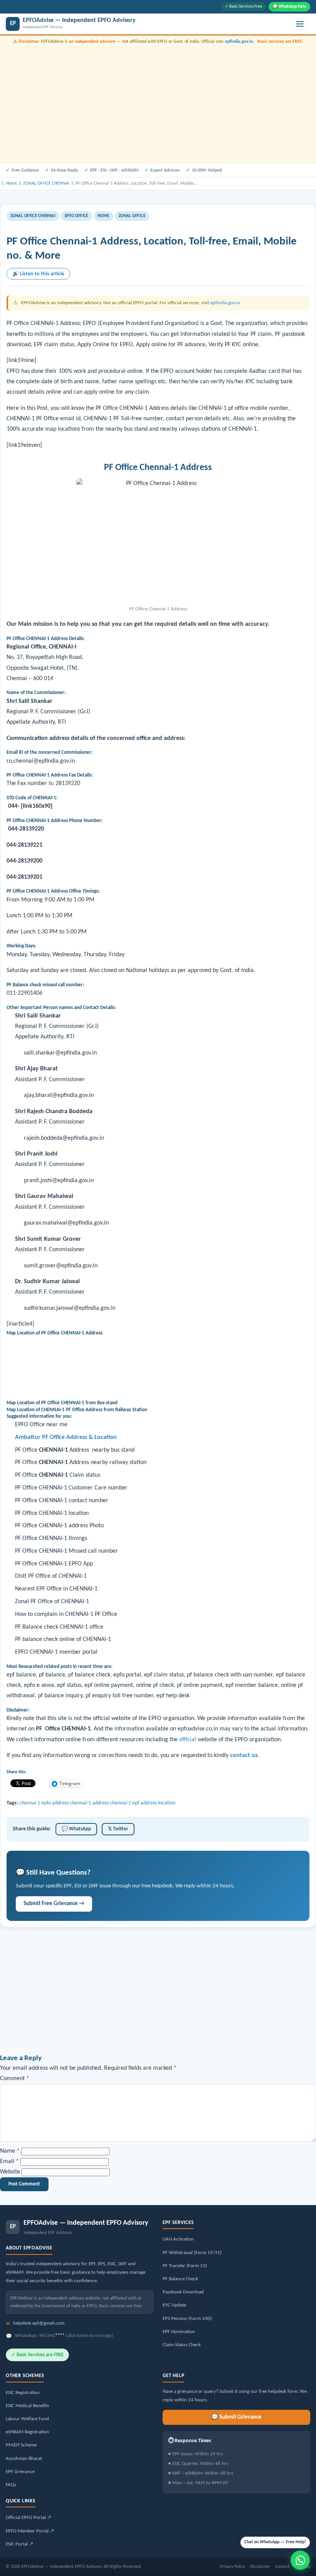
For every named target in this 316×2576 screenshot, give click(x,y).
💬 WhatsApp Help (289, 7)
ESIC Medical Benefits (27, 2406)
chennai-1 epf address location (143, 1803)
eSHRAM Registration (27, 2432)
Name (10, 2151)
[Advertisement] (158, 103)
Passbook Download (183, 2292)
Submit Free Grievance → (54, 1904)
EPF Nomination (179, 2332)
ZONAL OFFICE (132, 216)
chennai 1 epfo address (44, 1803)
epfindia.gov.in (239, 42)
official (188, 1740)
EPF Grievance (20, 2472)
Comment (15, 2079)
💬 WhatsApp (76, 1829)
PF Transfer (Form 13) (185, 2266)
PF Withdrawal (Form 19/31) (192, 2253)
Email (9, 2162)
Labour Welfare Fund (27, 2419)
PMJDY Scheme (21, 2445)
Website (10, 2172)
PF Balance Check (180, 2279)
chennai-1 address (89, 1803)
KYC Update (174, 2305)
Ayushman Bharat (24, 2459)
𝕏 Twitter (118, 1829)
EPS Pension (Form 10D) (187, 2319)
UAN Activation (178, 2239)
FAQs (11, 2485)
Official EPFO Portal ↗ (29, 2518)
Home (103, 216)
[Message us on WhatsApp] (300, 2560)
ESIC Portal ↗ (19, 2544)
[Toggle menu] (300, 24)
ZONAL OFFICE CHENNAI (33, 216)
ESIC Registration (23, 2393)
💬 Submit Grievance (236, 2417)
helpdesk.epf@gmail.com (39, 2323)
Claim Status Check (182, 2345)
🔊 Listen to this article (38, 274)
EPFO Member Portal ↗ (30, 2531)
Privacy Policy (233, 2567)
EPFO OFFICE (76, 216)
